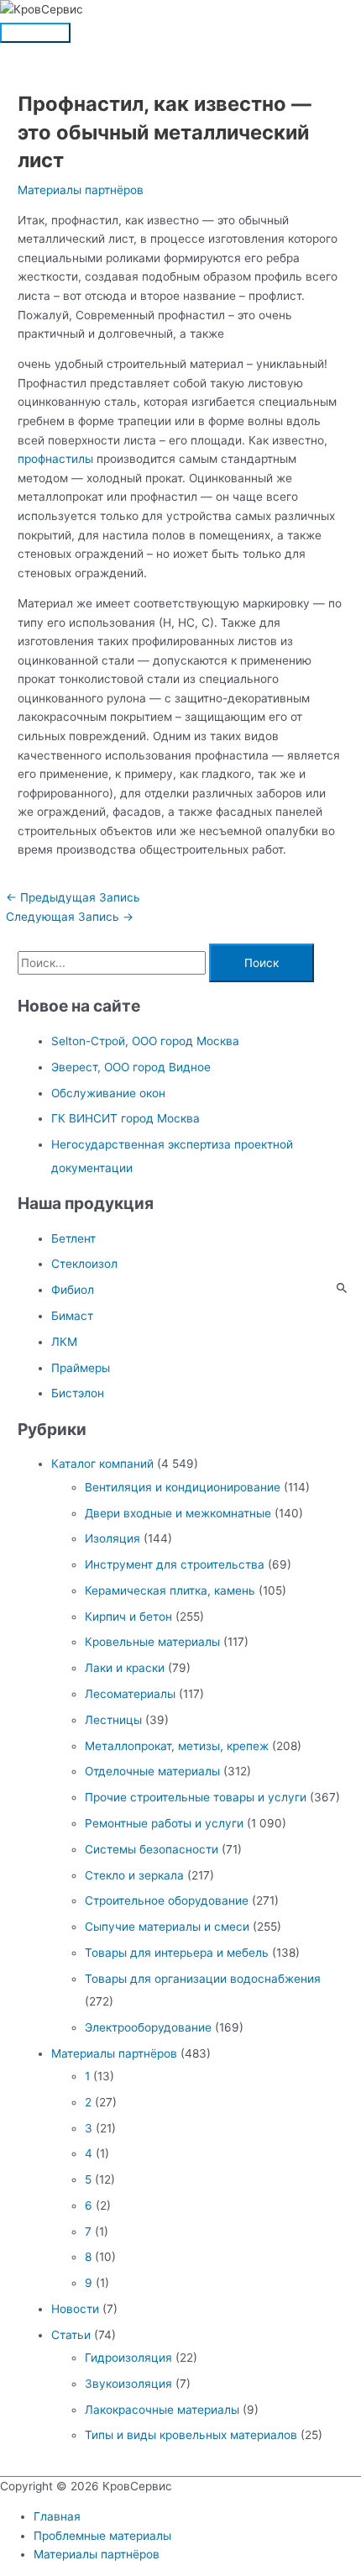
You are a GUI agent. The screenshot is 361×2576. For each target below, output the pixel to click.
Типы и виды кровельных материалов (191, 2435)
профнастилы (55, 459)
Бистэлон (78, 1393)
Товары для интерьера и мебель (177, 1953)
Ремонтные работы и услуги (164, 1823)
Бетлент (73, 1238)
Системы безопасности (152, 1849)
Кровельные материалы (152, 1642)
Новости (75, 2309)
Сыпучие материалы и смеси (167, 1927)
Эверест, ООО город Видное (131, 1067)
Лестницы (113, 1720)
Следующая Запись (70, 917)
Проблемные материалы (102, 2536)
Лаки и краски (125, 1668)
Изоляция (112, 1538)
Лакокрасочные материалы (162, 2410)
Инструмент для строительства (175, 1564)
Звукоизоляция (128, 2384)
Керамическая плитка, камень (170, 1590)
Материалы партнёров (81, 190)
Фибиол (73, 1290)
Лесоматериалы (130, 1694)
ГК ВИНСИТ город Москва (126, 1118)
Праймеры (81, 1368)
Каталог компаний (102, 1464)
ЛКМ (64, 1342)
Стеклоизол (84, 1264)
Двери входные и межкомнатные (178, 1513)
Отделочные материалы (152, 1771)
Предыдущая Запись (73, 897)
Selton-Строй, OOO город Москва (145, 1041)
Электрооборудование (148, 2027)
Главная (57, 2516)
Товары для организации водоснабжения (203, 1979)
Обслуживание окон (108, 1093)
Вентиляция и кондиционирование (183, 1487)
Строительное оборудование (167, 1900)
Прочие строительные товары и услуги (196, 1797)
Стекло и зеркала (134, 1875)
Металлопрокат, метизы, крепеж (177, 1746)
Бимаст (72, 1316)
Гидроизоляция (128, 2358)
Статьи (71, 2335)
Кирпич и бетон (128, 1617)
